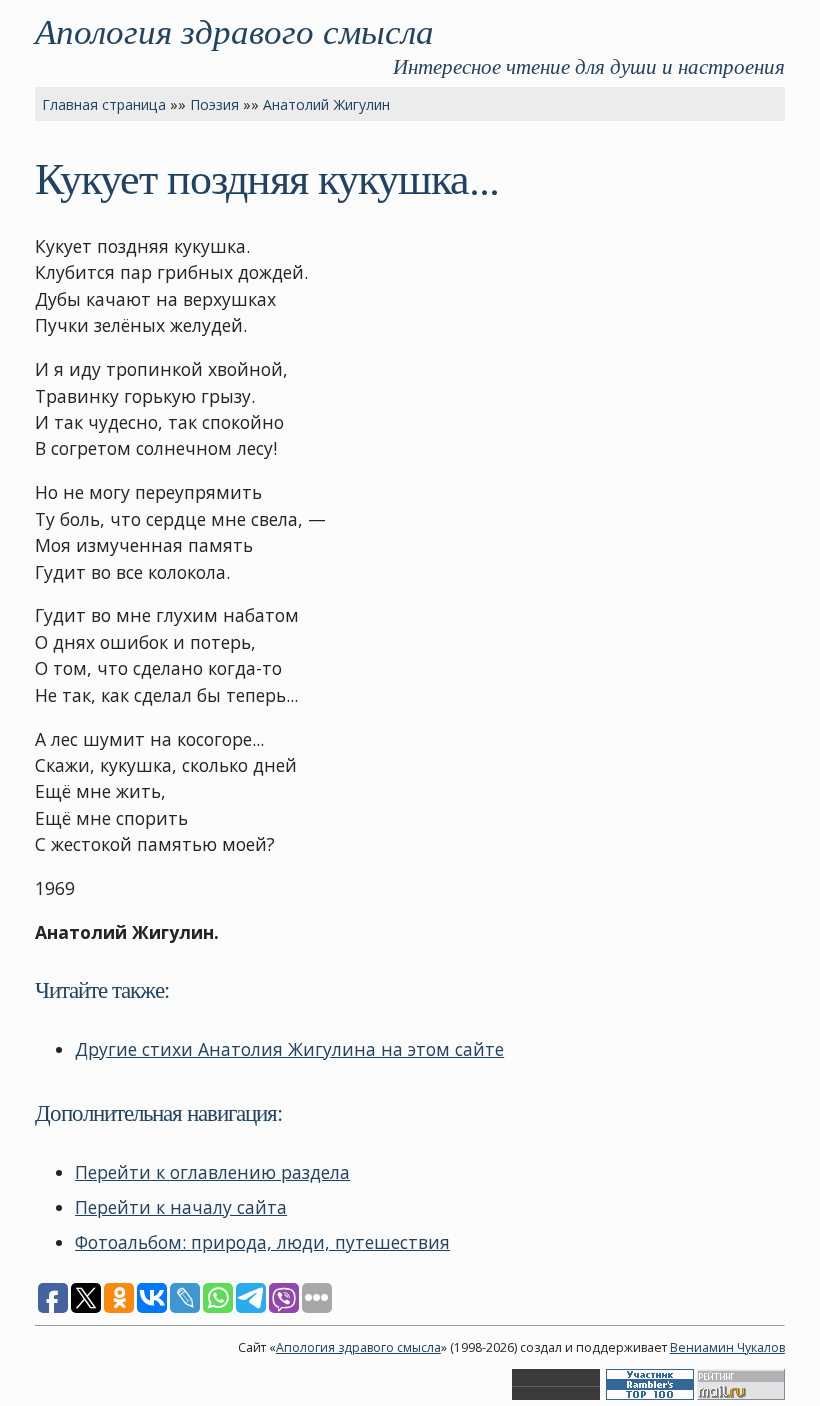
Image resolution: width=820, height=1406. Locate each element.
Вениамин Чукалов (727, 1347)
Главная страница (104, 104)
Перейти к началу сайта (181, 1207)
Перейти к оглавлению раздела (212, 1172)
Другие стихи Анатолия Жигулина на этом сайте (289, 1049)
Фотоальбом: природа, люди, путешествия (262, 1242)
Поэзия (214, 104)
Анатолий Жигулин (326, 104)
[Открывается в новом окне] (556, 1395)
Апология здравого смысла (234, 30)
